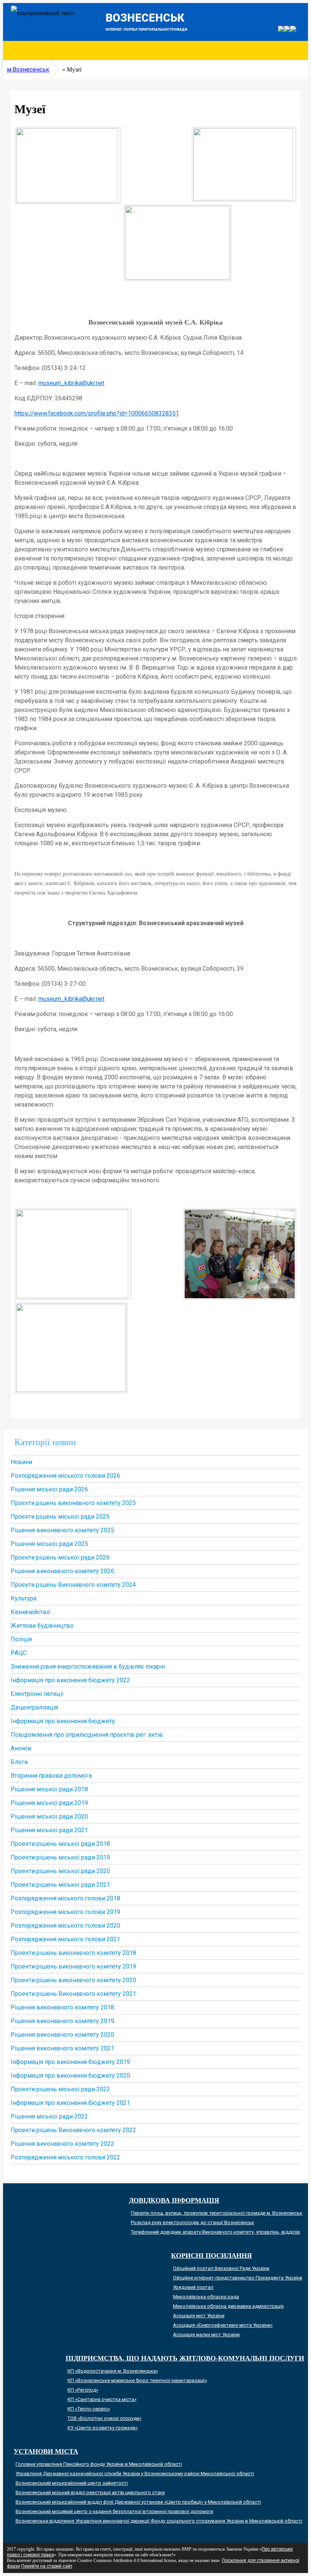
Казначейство (30, 1612)
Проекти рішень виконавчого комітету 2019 (73, 1966)
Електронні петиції (37, 1694)
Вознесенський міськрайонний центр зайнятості (72, 2483)
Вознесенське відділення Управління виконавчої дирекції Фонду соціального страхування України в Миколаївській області (159, 2521)
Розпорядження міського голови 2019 (65, 1912)
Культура (24, 1598)
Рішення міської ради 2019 (49, 1803)
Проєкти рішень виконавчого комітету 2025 (73, 1503)
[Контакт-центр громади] (293, 30)
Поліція (21, 1639)
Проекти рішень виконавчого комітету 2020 (73, 1980)
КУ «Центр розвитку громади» (103, 2428)
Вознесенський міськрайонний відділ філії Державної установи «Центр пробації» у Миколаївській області (138, 2502)
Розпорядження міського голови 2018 (65, 1898)
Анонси (21, 1748)
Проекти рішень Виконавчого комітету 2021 (73, 1994)
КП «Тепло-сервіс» (89, 2409)
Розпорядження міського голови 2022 (65, 2157)
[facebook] (285, 15)
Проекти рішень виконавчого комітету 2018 (73, 1953)
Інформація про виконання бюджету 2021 (70, 2103)
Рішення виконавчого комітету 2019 (62, 2021)
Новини (21, 1462)
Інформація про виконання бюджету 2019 (70, 2062)
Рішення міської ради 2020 (49, 1816)
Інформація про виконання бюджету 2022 (70, 1680)
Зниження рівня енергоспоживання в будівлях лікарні (88, 1667)
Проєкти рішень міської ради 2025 (60, 1517)
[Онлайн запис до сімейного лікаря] (281, 30)
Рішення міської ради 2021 (49, 1830)
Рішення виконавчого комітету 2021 (62, 2048)
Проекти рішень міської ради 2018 (60, 1844)
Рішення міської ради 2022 (49, 2116)
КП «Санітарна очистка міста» (102, 2399)
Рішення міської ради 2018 (49, 1789)
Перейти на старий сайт (47, 2566)
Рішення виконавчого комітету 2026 (62, 1571)
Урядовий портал (193, 2287)
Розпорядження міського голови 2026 (65, 1476)
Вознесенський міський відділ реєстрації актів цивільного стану (90, 2492)
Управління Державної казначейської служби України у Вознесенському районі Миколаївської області (135, 2474)
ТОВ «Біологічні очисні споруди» (104, 2418)
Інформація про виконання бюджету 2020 (70, 2076)
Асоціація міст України (199, 2316)
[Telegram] (287, 30)
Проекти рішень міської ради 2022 (60, 2089)
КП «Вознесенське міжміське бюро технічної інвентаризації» (137, 2380)
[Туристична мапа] (293, 15)
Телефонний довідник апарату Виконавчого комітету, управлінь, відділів (215, 2232)
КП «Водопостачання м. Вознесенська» (113, 2371)
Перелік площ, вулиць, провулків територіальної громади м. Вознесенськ (217, 2213)
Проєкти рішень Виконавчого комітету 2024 (73, 1585)
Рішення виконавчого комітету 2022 (62, 2144)
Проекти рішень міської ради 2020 (60, 1871)
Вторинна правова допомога (51, 1776)
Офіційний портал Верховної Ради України (221, 2268)
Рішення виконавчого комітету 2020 (62, 2035)
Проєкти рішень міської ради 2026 (60, 1557)
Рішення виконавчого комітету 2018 (62, 2007)
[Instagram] (270, 29)
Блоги (19, 1762)
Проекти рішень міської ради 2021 (60, 1885)
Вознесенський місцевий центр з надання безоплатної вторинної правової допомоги (114, 2511)
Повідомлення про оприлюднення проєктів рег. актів (87, 1735)
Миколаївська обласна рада (206, 2297)
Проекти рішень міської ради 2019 (60, 1857)
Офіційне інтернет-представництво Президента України (238, 2278)
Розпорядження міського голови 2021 (65, 1939)
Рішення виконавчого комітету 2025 (62, 1530)
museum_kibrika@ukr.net (71, 383)
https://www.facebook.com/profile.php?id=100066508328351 (97, 413)
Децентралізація (34, 1707)
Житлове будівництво (42, 1626)
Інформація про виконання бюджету (63, 1721)
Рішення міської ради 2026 (49, 1489)
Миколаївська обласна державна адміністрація (228, 2306)
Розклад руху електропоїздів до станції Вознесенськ (192, 2222)
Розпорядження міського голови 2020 (65, 1926)
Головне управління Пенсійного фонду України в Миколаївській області (99, 2464)
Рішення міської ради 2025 (49, 1544)
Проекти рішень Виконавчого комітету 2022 (73, 2130)
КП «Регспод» (83, 2390)
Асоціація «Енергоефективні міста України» (223, 2325)
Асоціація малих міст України (206, 2335)
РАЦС (19, 1653)
